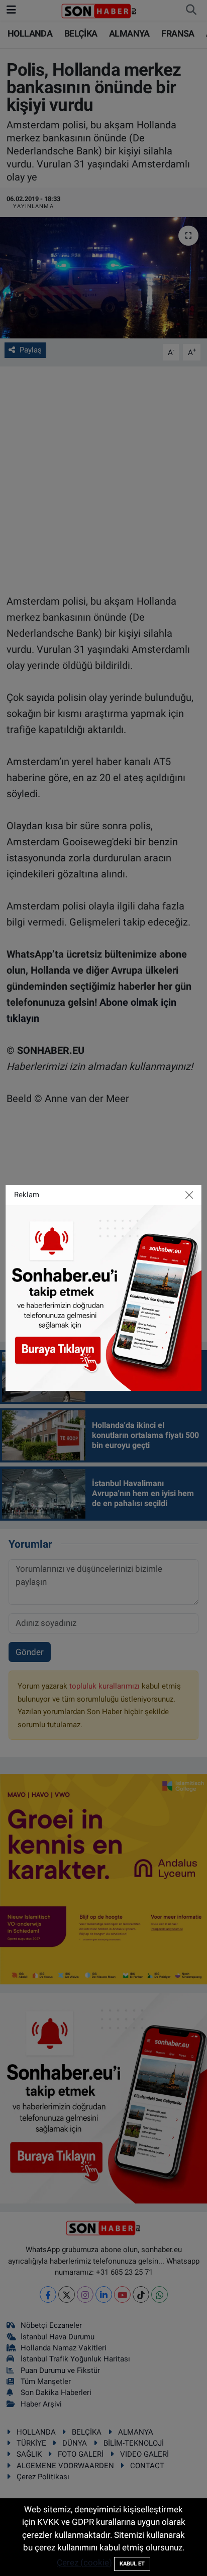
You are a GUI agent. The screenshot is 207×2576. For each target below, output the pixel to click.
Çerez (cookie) (84, 2562)
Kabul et (132, 2564)
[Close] (189, 1195)
